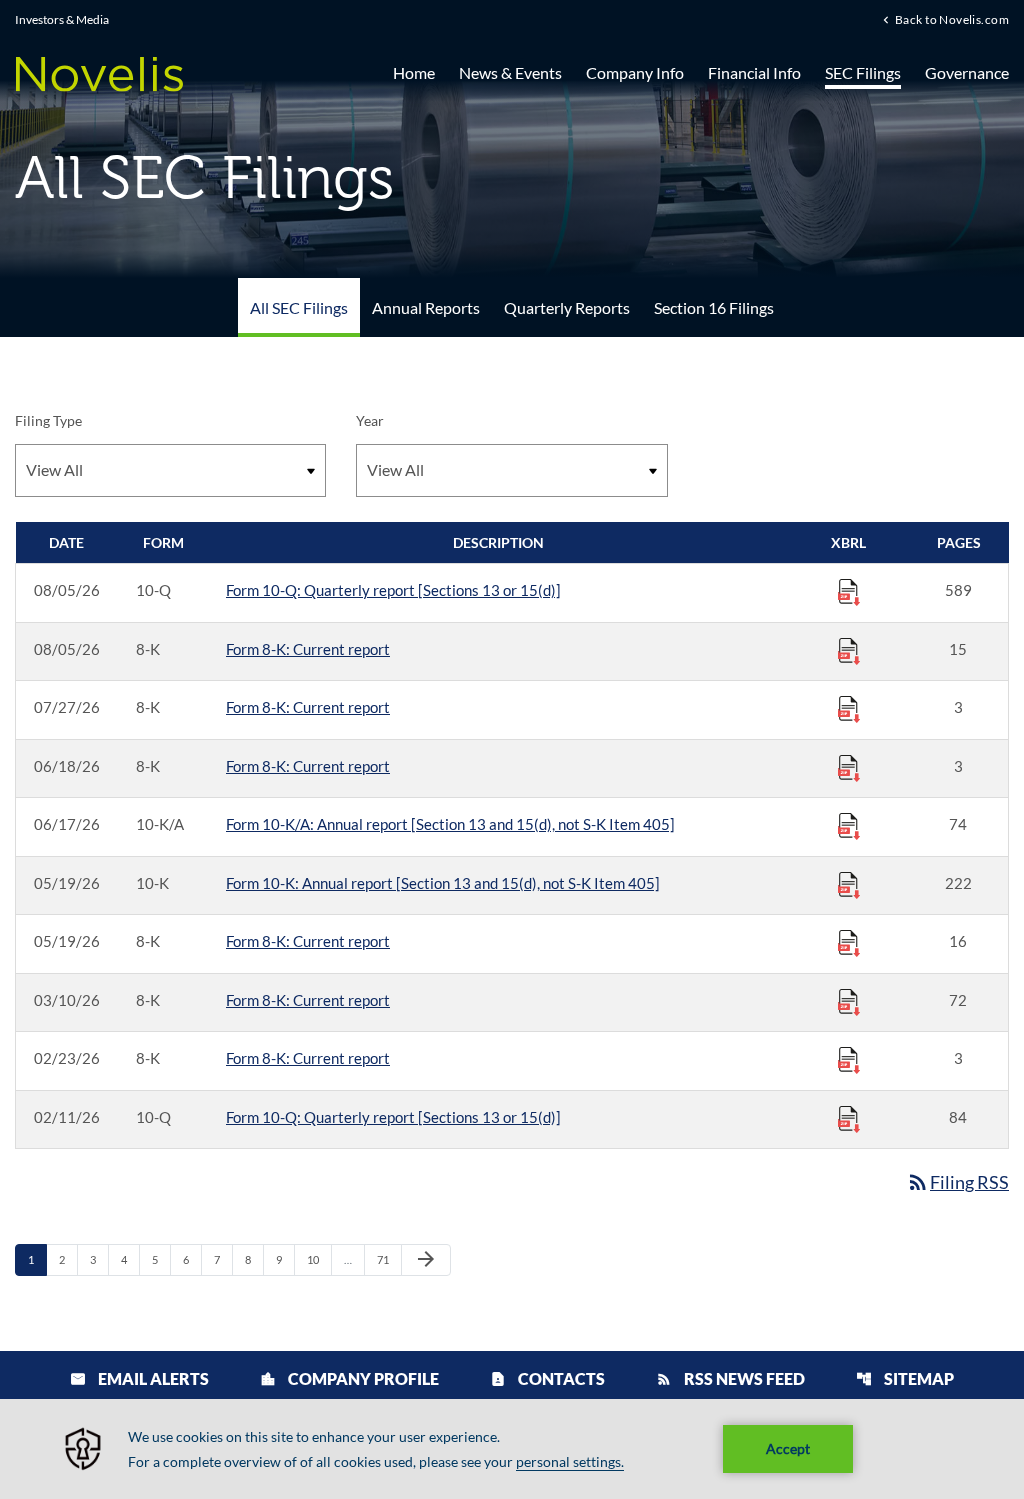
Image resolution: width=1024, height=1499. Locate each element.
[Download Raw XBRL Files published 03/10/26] (849, 1001)
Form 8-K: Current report (308, 649)
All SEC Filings (299, 307)
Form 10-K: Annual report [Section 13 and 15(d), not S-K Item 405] (443, 883)
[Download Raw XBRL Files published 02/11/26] (849, 1118)
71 (388, 1259)
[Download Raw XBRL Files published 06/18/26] (849, 767)
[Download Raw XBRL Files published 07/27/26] (849, 708)
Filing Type (48, 420)
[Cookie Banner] (512, 1449)
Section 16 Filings (714, 307)
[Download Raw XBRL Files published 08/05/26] (849, 591)
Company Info (635, 72)
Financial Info (754, 72)
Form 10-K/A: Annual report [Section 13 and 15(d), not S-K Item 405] (450, 824)
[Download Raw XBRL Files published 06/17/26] (849, 825)
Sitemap (905, 1378)
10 (318, 1259)
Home (414, 72)
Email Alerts (139, 1378)
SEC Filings (863, 72)
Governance (967, 72)
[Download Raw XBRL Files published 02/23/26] (849, 1059)
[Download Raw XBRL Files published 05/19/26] (849, 884)
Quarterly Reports (567, 307)
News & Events (510, 72)
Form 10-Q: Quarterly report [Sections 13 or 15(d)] (393, 590)
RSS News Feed (730, 1378)
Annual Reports (426, 307)
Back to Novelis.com (952, 19)
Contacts (547, 1378)
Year (370, 420)
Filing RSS (957, 1182)
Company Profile (349, 1378)
